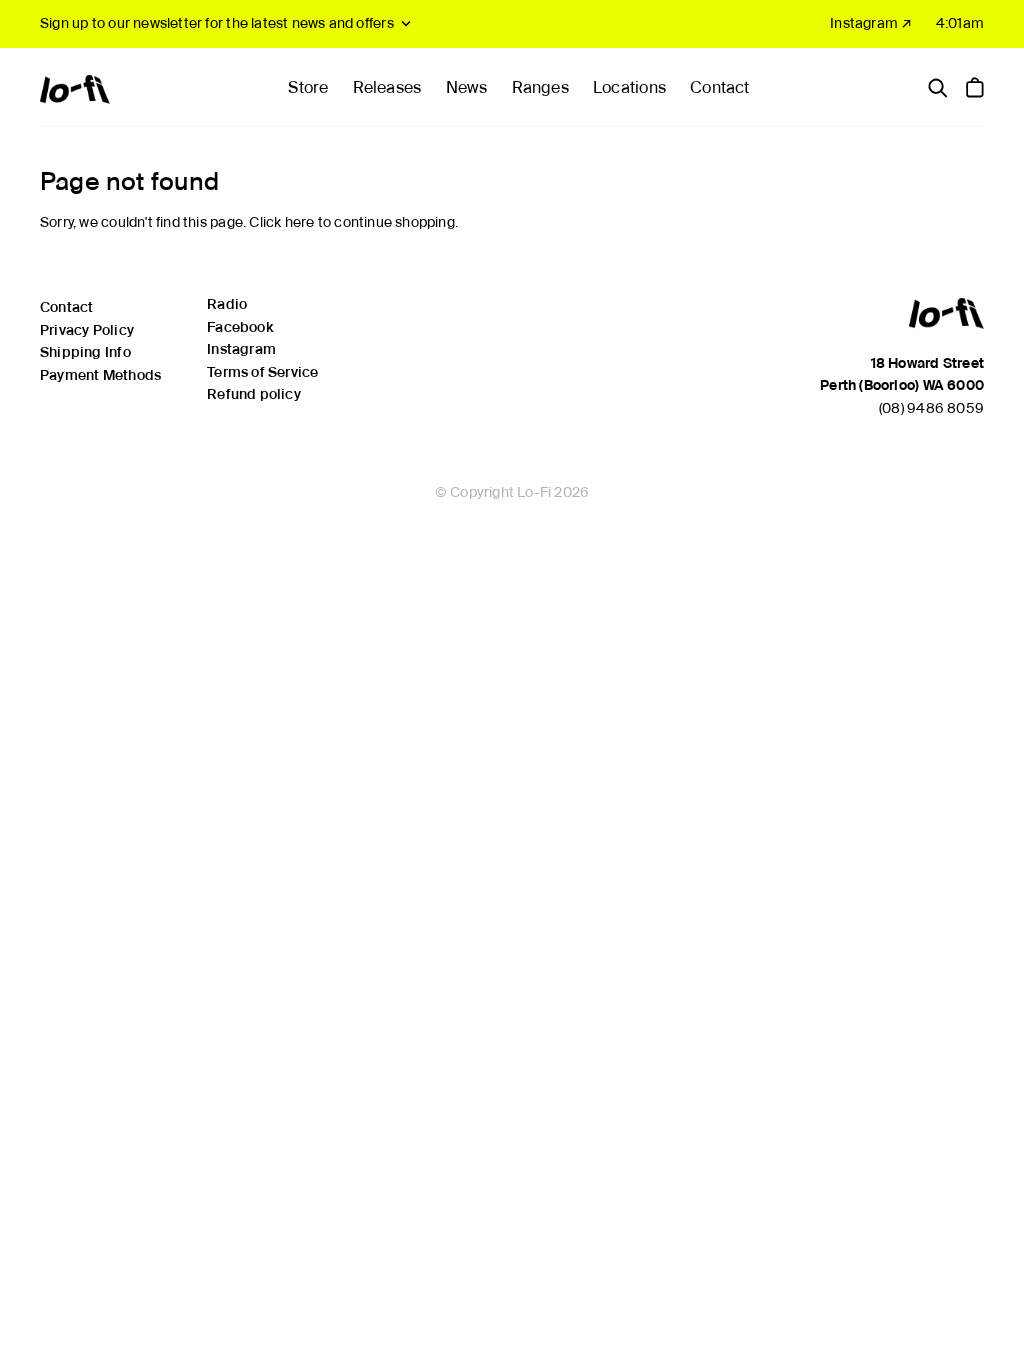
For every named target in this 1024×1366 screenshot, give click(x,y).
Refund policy (254, 394)
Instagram (241, 349)
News (467, 87)
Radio (227, 304)
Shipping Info (85, 352)
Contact (719, 87)
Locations (629, 87)
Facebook (240, 327)
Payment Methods (100, 375)
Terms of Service (262, 372)
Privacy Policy (87, 330)
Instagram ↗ (871, 23)
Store (308, 87)
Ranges (540, 87)
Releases (387, 87)
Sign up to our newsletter (217, 23)
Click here (281, 222)
